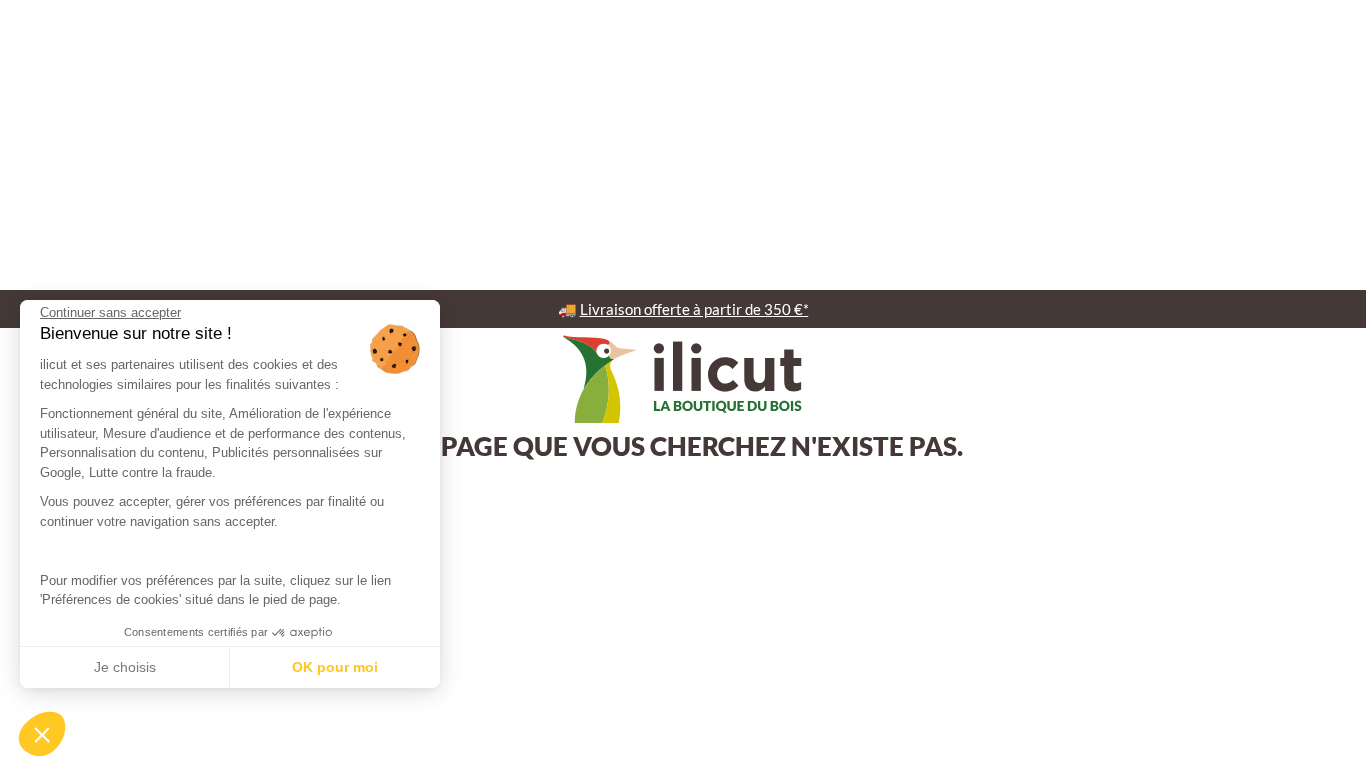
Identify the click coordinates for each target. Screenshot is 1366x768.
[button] (42, 734)
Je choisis (125, 667)
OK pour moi (335, 667)
